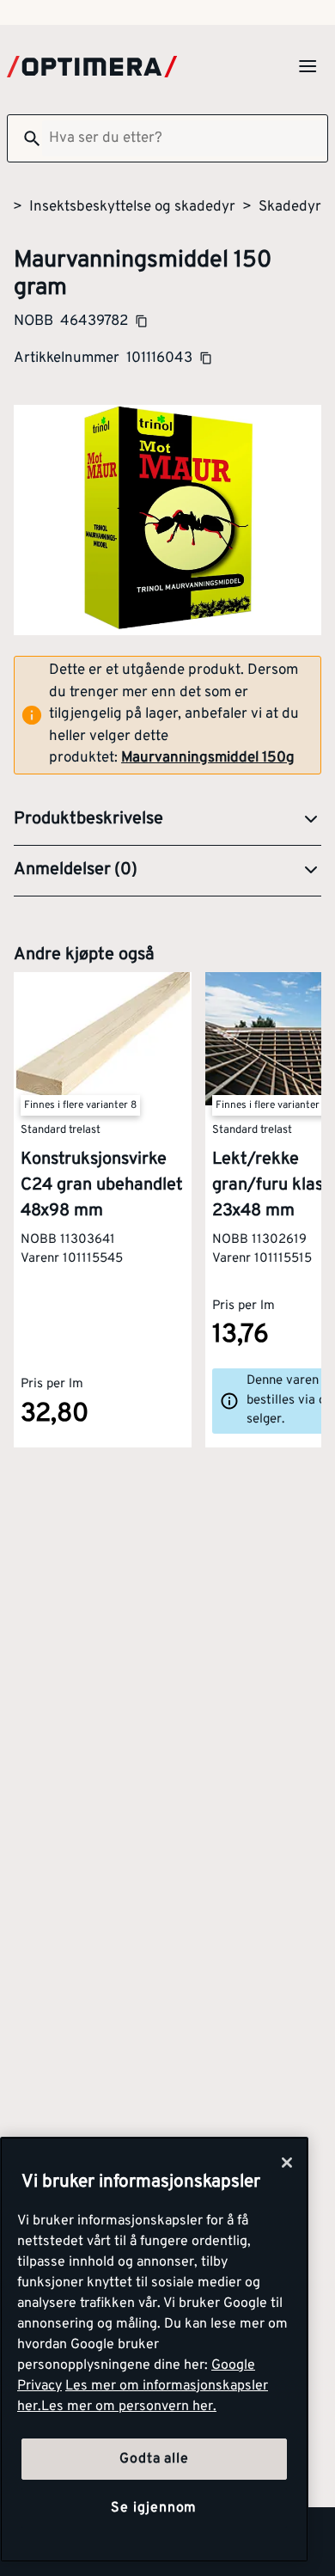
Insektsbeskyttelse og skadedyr (132, 207)
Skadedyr (290, 207)
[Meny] (308, 66)
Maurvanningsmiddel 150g (208, 758)
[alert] (167, 715)
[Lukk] (287, 2163)
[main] (154, 2350)
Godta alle (154, 2459)
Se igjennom (154, 2508)
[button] (167, 820)
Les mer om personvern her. (129, 2407)
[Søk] (25, 138)
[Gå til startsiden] (92, 67)
